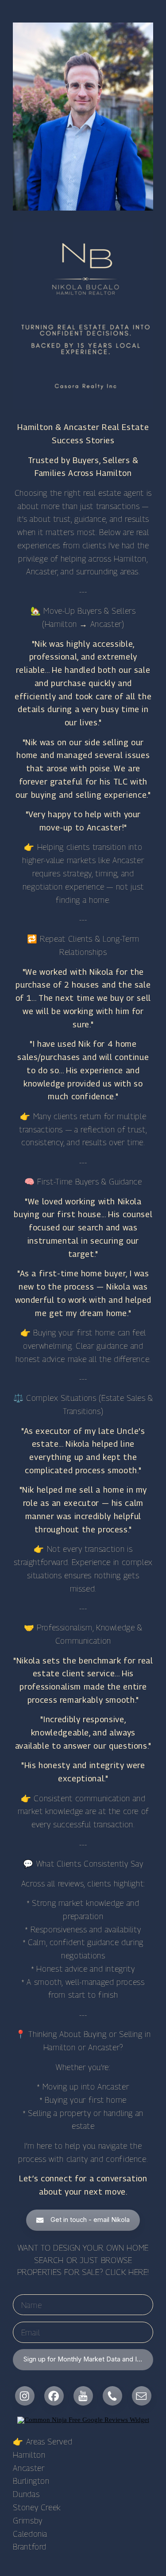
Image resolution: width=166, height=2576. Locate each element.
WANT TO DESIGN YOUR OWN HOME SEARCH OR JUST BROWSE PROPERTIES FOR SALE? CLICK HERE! (83, 2260)
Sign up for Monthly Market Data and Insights (88, 2359)
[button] (83, 2220)
